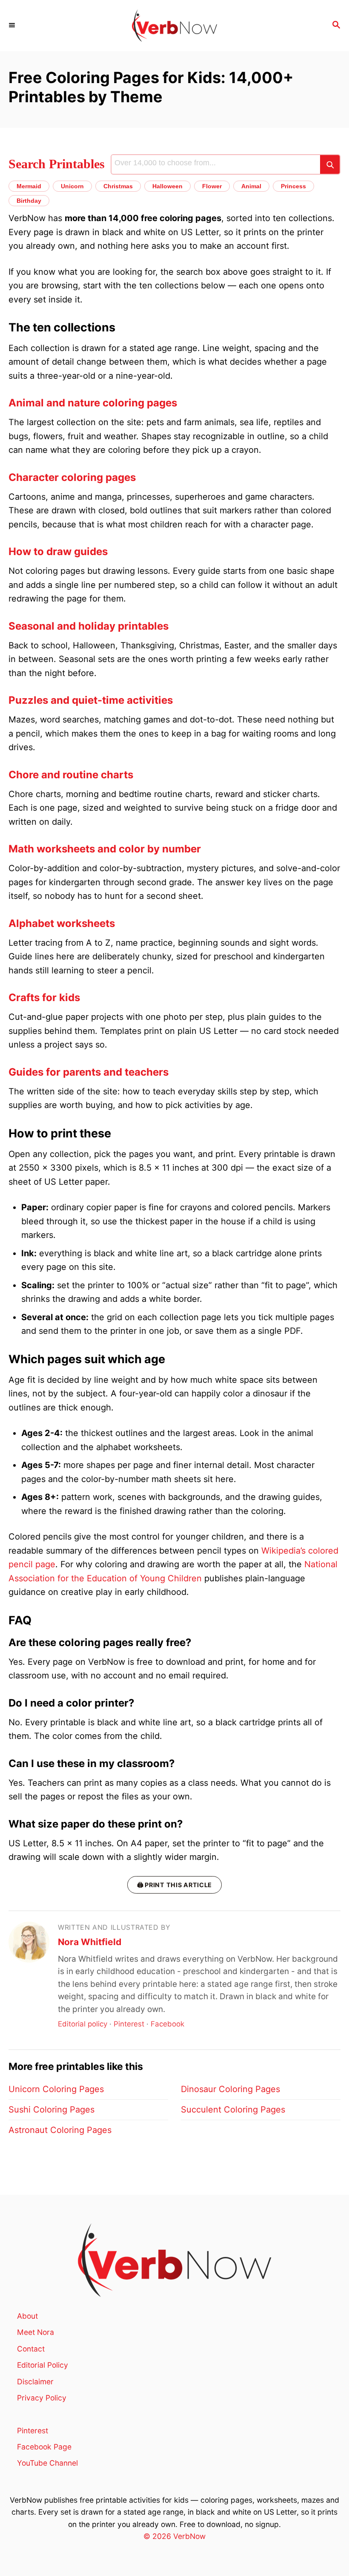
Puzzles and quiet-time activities (91, 700)
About (27, 2316)
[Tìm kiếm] (330, 164)
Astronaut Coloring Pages (60, 2130)
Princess (293, 186)
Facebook (167, 2024)
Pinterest (129, 2024)
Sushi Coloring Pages (51, 2110)
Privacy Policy (42, 2398)
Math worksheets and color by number (105, 849)
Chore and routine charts (71, 775)
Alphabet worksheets (62, 923)
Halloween (167, 186)
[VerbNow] (174, 26)
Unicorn (72, 186)
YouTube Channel (47, 2463)
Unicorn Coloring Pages (56, 2089)
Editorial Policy (43, 2365)
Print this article (174, 1885)
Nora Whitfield (90, 1942)
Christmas (118, 186)
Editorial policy (83, 2024)
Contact (31, 2349)
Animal (251, 186)
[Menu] (13, 26)
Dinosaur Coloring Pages (230, 2089)
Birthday (29, 201)
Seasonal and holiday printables (89, 626)
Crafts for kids (44, 997)
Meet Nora (36, 2332)
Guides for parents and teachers (89, 1072)
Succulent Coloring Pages (233, 2110)
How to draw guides (58, 551)
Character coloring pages (72, 477)
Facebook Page (44, 2447)
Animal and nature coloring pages (93, 403)
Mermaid (29, 186)
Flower (212, 186)
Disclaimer (35, 2382)
